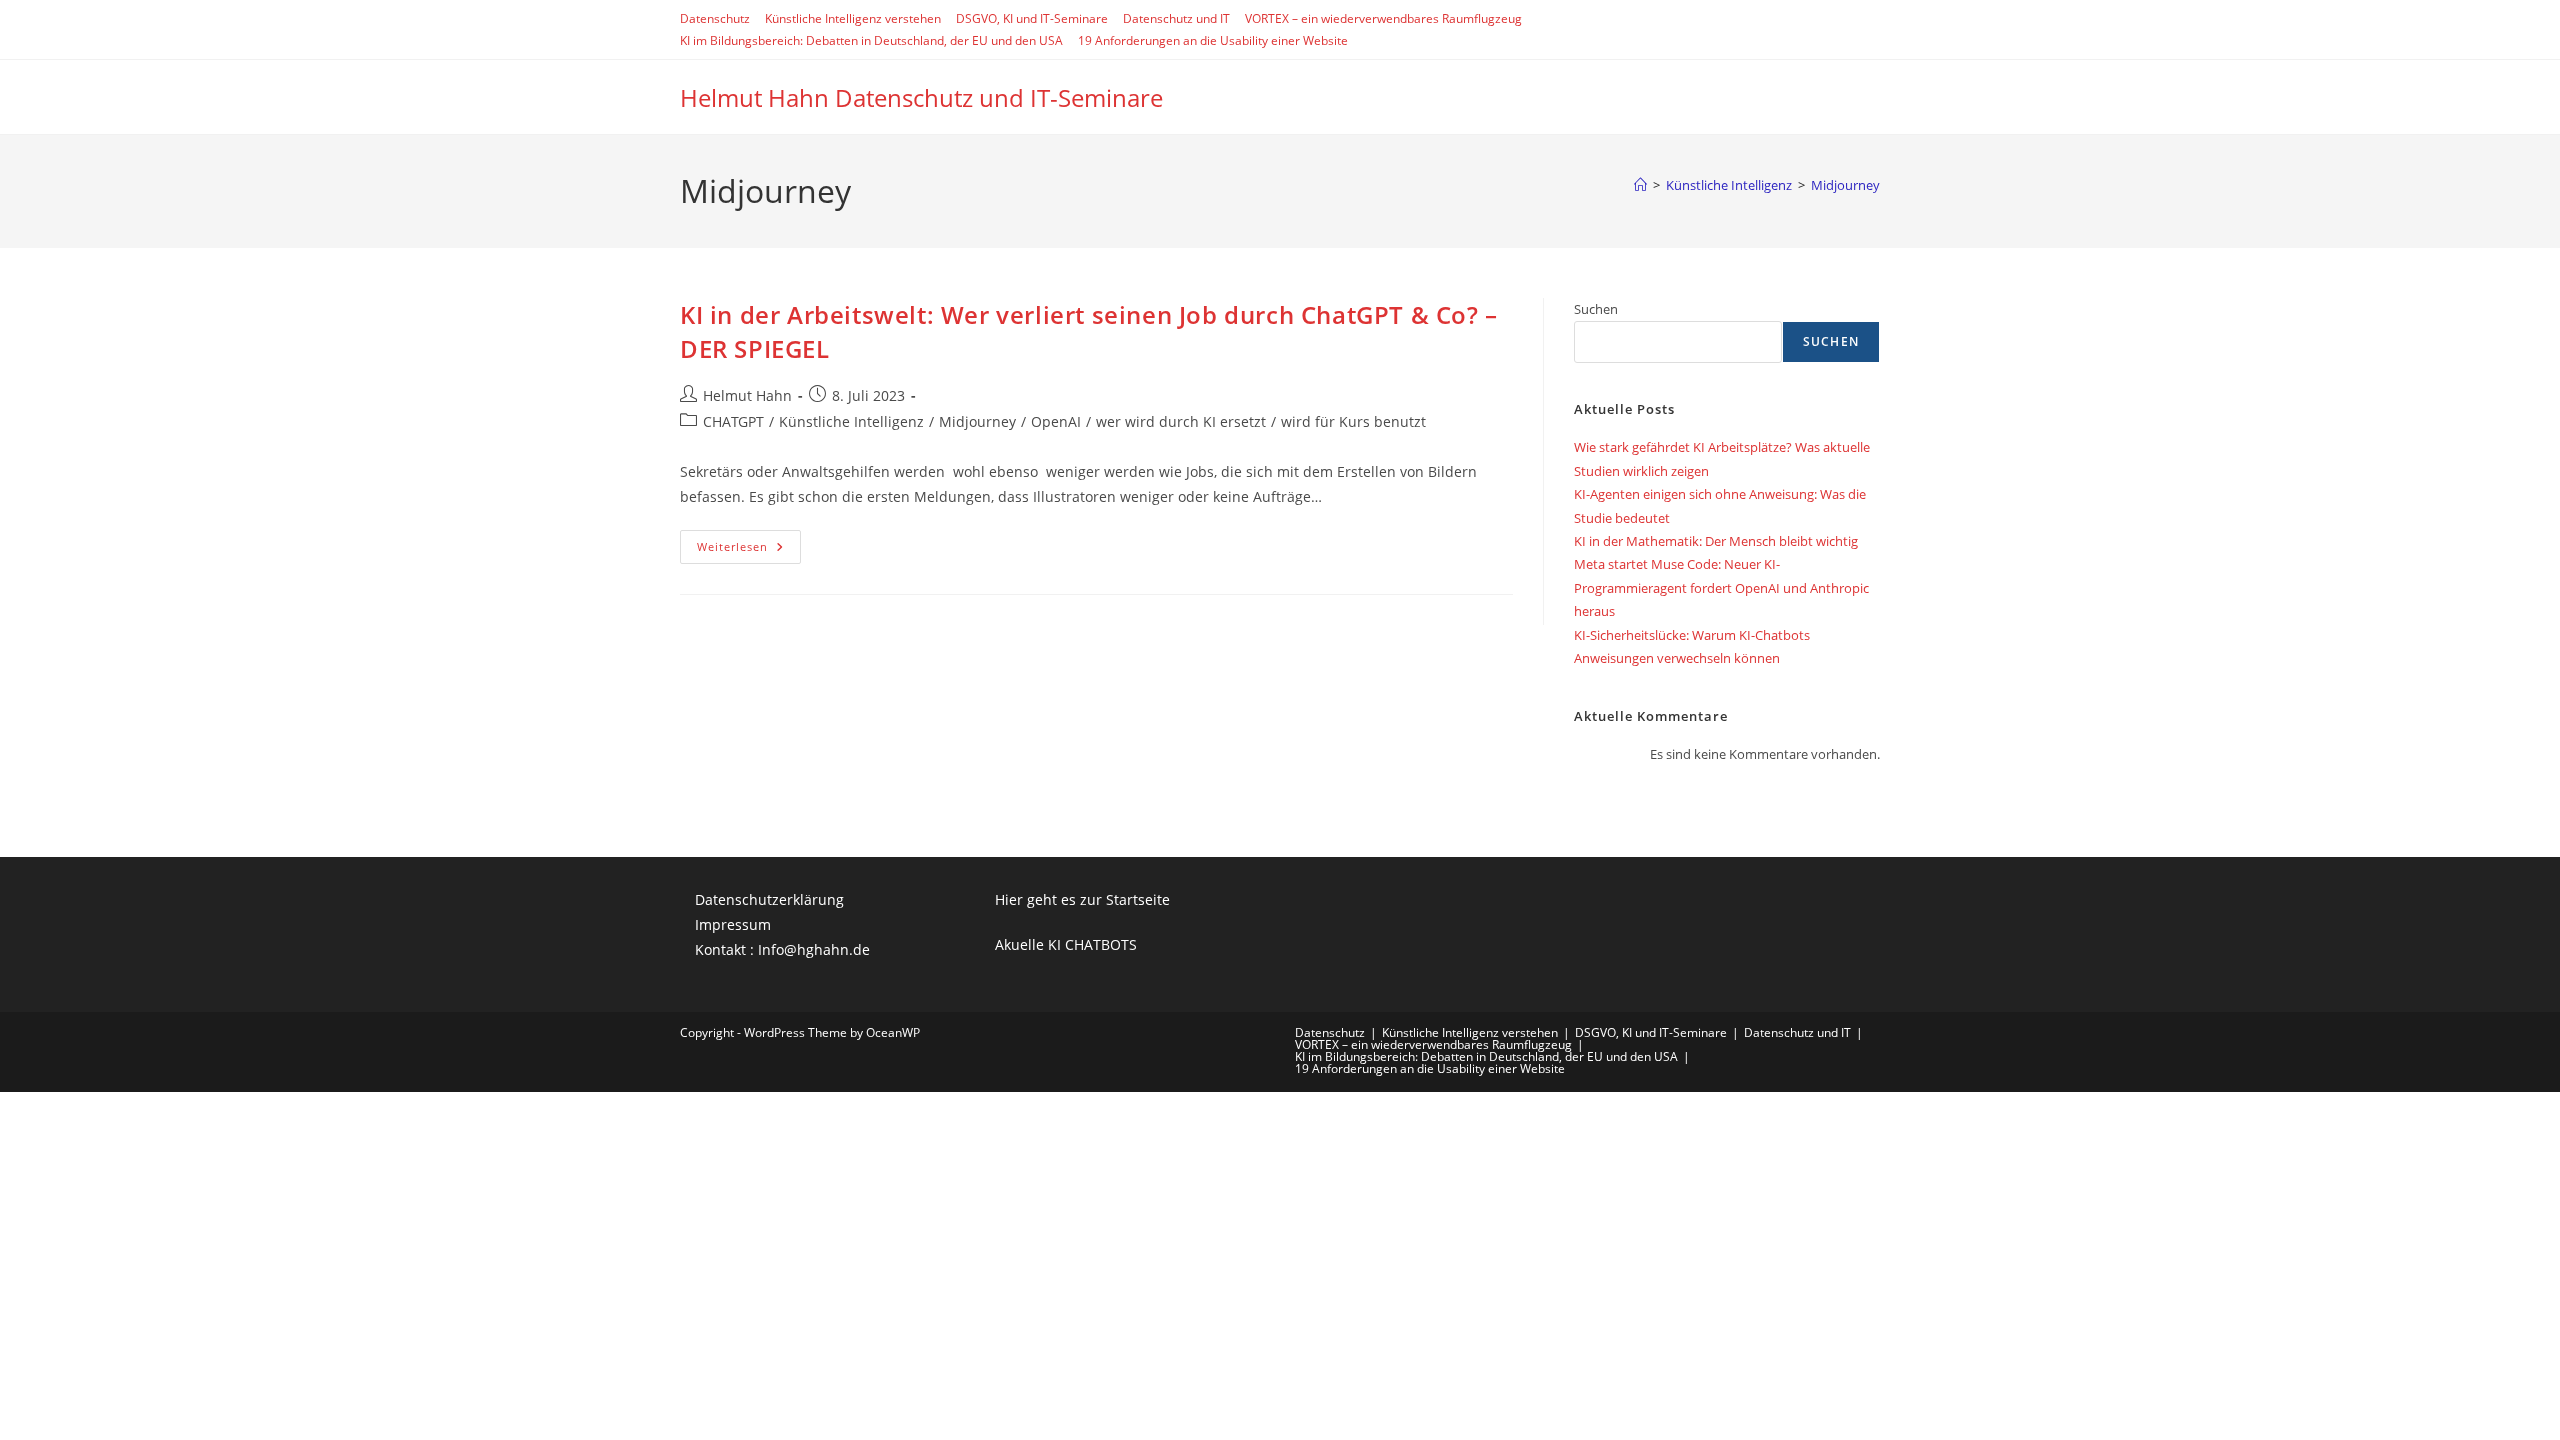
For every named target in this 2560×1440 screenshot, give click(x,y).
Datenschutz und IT (1176, 18)
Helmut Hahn (747, 395)
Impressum (733, 924)
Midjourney (1845, 185)
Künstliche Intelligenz (851, 421)
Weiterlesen (749, 550)
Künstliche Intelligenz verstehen (853, 18)
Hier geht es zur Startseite (1082, 899)
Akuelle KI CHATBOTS (1066, 944)
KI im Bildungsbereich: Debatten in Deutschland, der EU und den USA (871, 40)
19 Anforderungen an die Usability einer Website (1213, 40)
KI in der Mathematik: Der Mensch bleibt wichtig (1716, 541)
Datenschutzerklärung (769, 899)
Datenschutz (715, 18)
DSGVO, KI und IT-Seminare (1032, 18)
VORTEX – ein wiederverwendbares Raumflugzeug (1383, 18)
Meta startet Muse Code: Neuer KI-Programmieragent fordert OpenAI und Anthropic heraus (1721, 587)
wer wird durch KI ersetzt (1181, 421)
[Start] (1640, 185)
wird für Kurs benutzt (1353, 421)
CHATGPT (733, 421)
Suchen (1596, 309)
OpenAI (1056, 421)
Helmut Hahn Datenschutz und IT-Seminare (921, 97)
